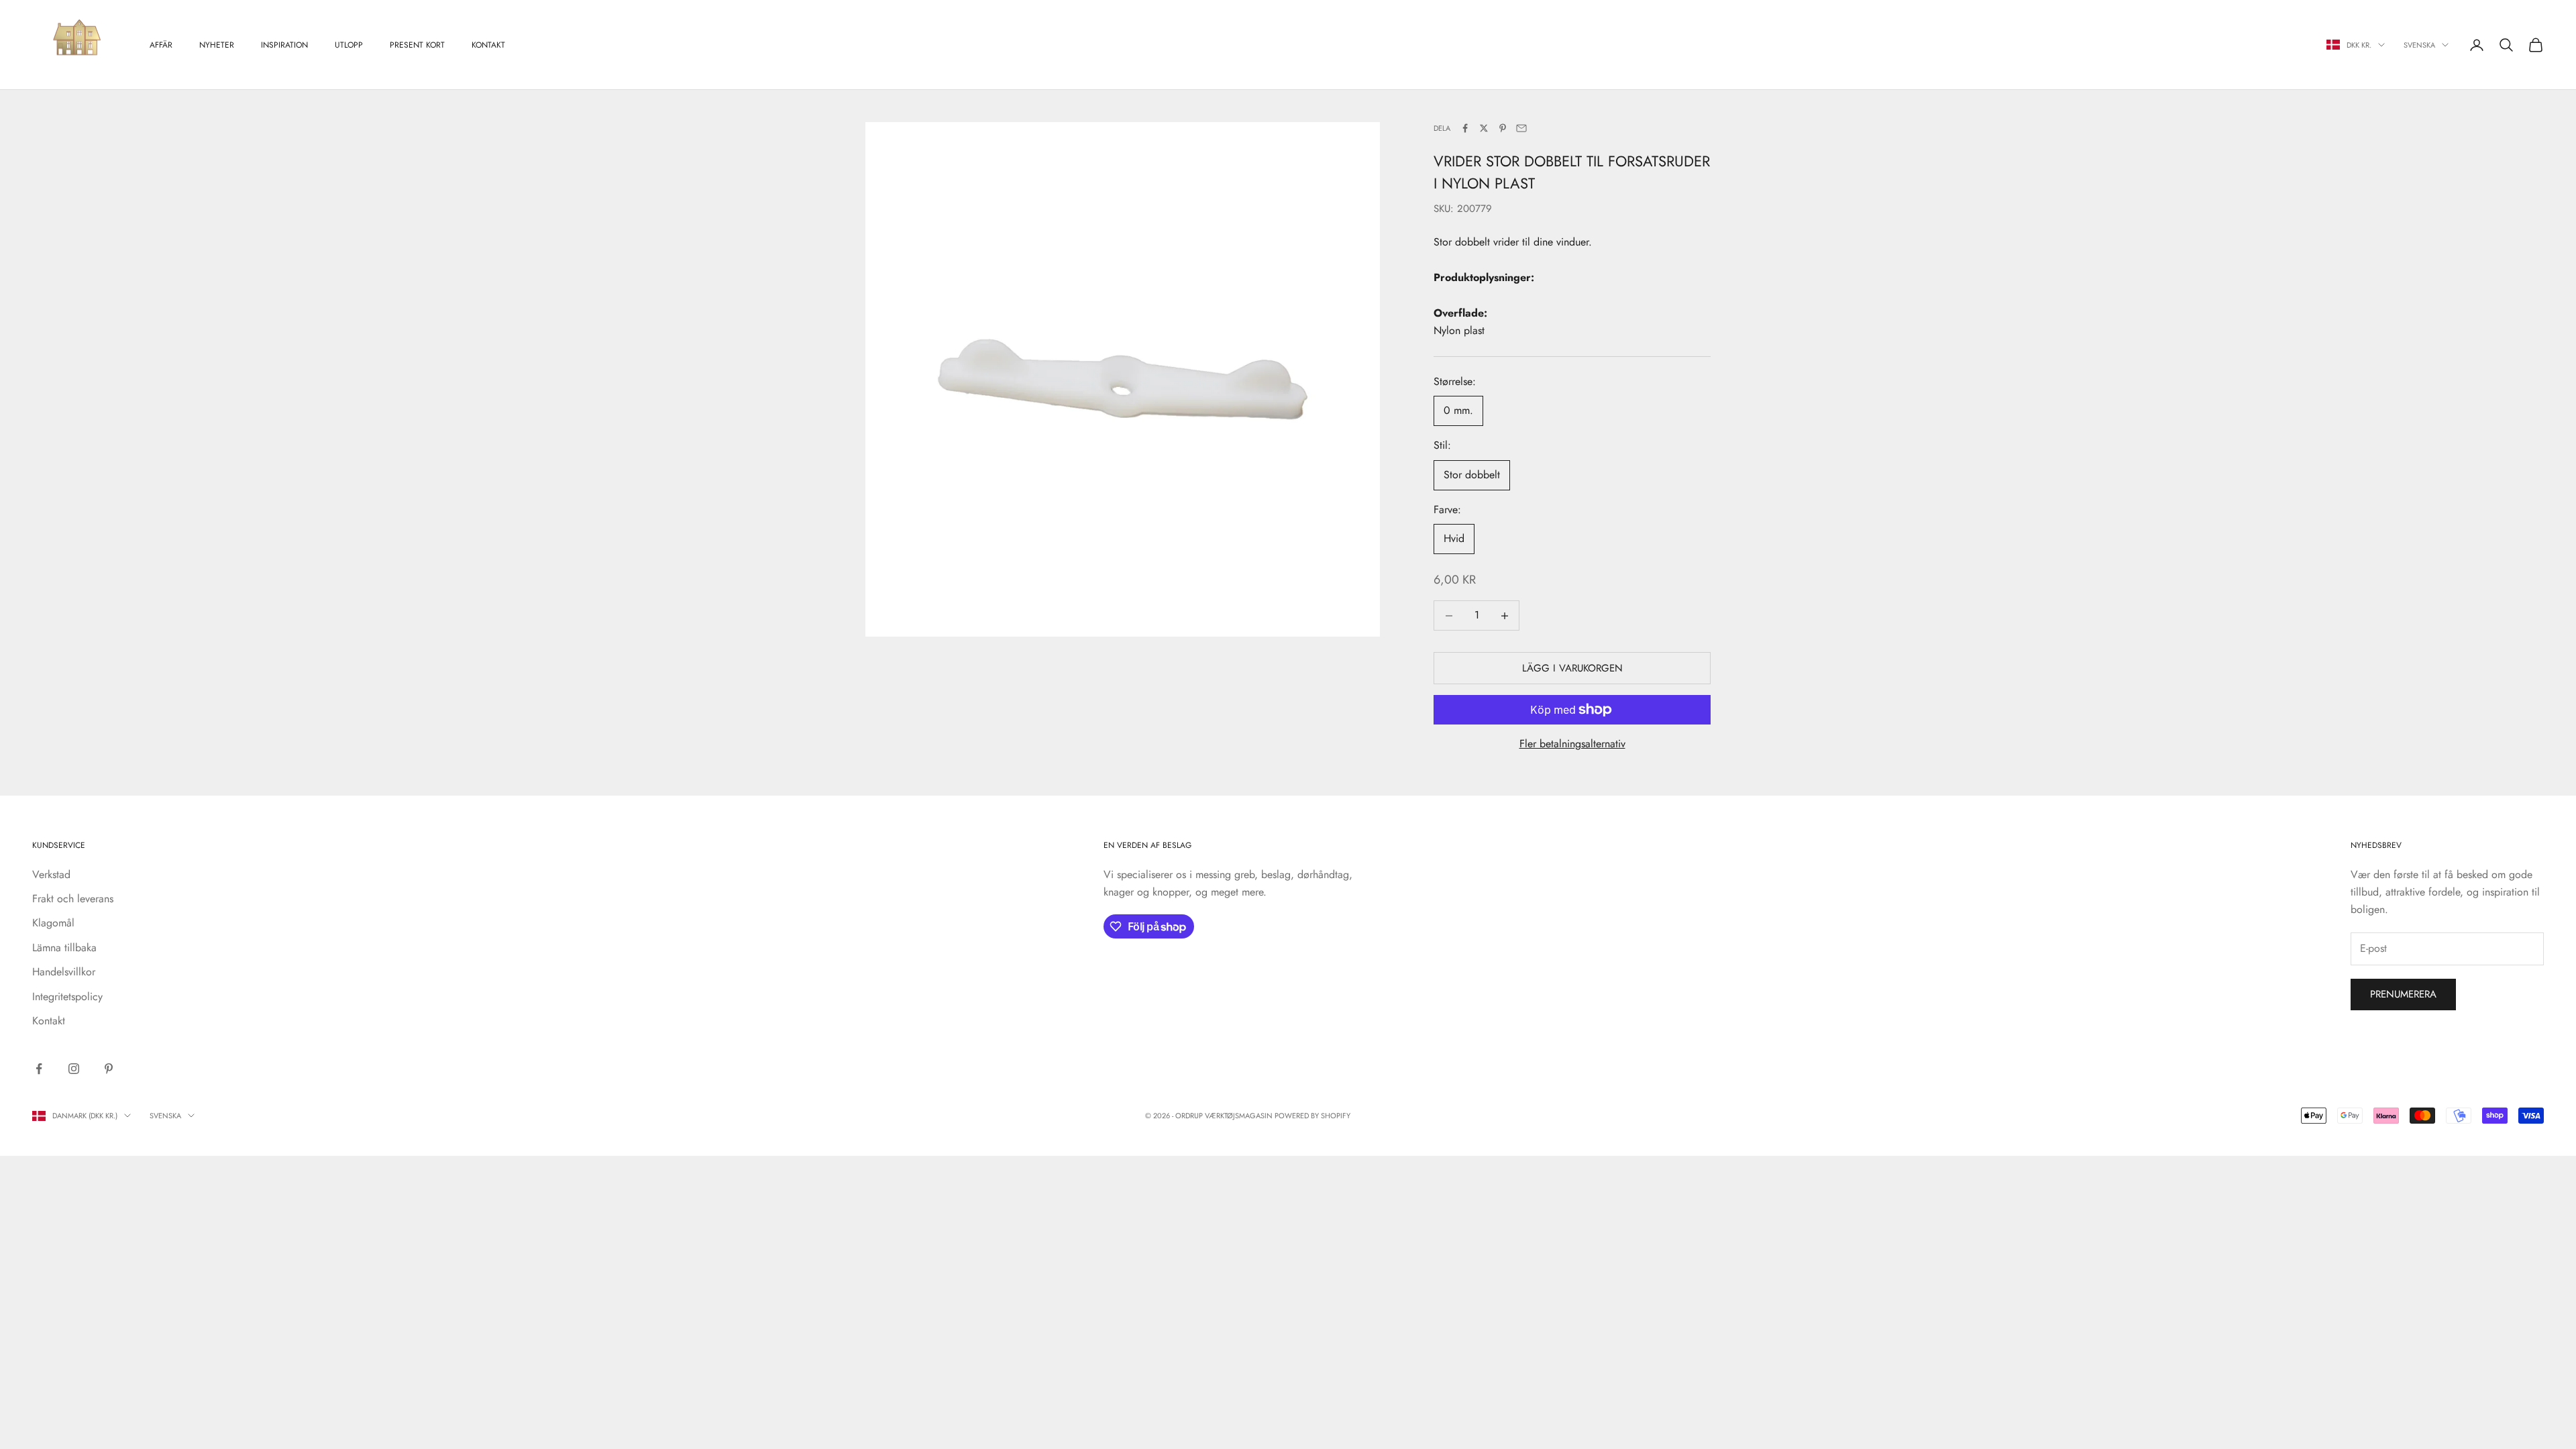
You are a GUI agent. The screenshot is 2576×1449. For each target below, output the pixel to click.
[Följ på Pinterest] (109, 1069)
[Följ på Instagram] (74, 1069)
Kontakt (488, 45)
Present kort (417, 45)
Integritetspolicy (67, 997)
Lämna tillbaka (64, 948)
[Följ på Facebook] (39, 1069)
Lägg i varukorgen (1572, 668)
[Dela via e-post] (1521, 128)
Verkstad (51, 874)
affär (161, 45)
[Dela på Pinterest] (1503, 128)
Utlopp (349, 45)
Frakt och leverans (73, 899)
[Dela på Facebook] (1465, 128)
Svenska (2419, 45)
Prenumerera (2403, 994)
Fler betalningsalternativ (1572, 744)
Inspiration (284, 45)
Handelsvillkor (64, 972)
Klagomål (53, 923)
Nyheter (217, 45)
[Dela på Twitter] (1484, 128)
